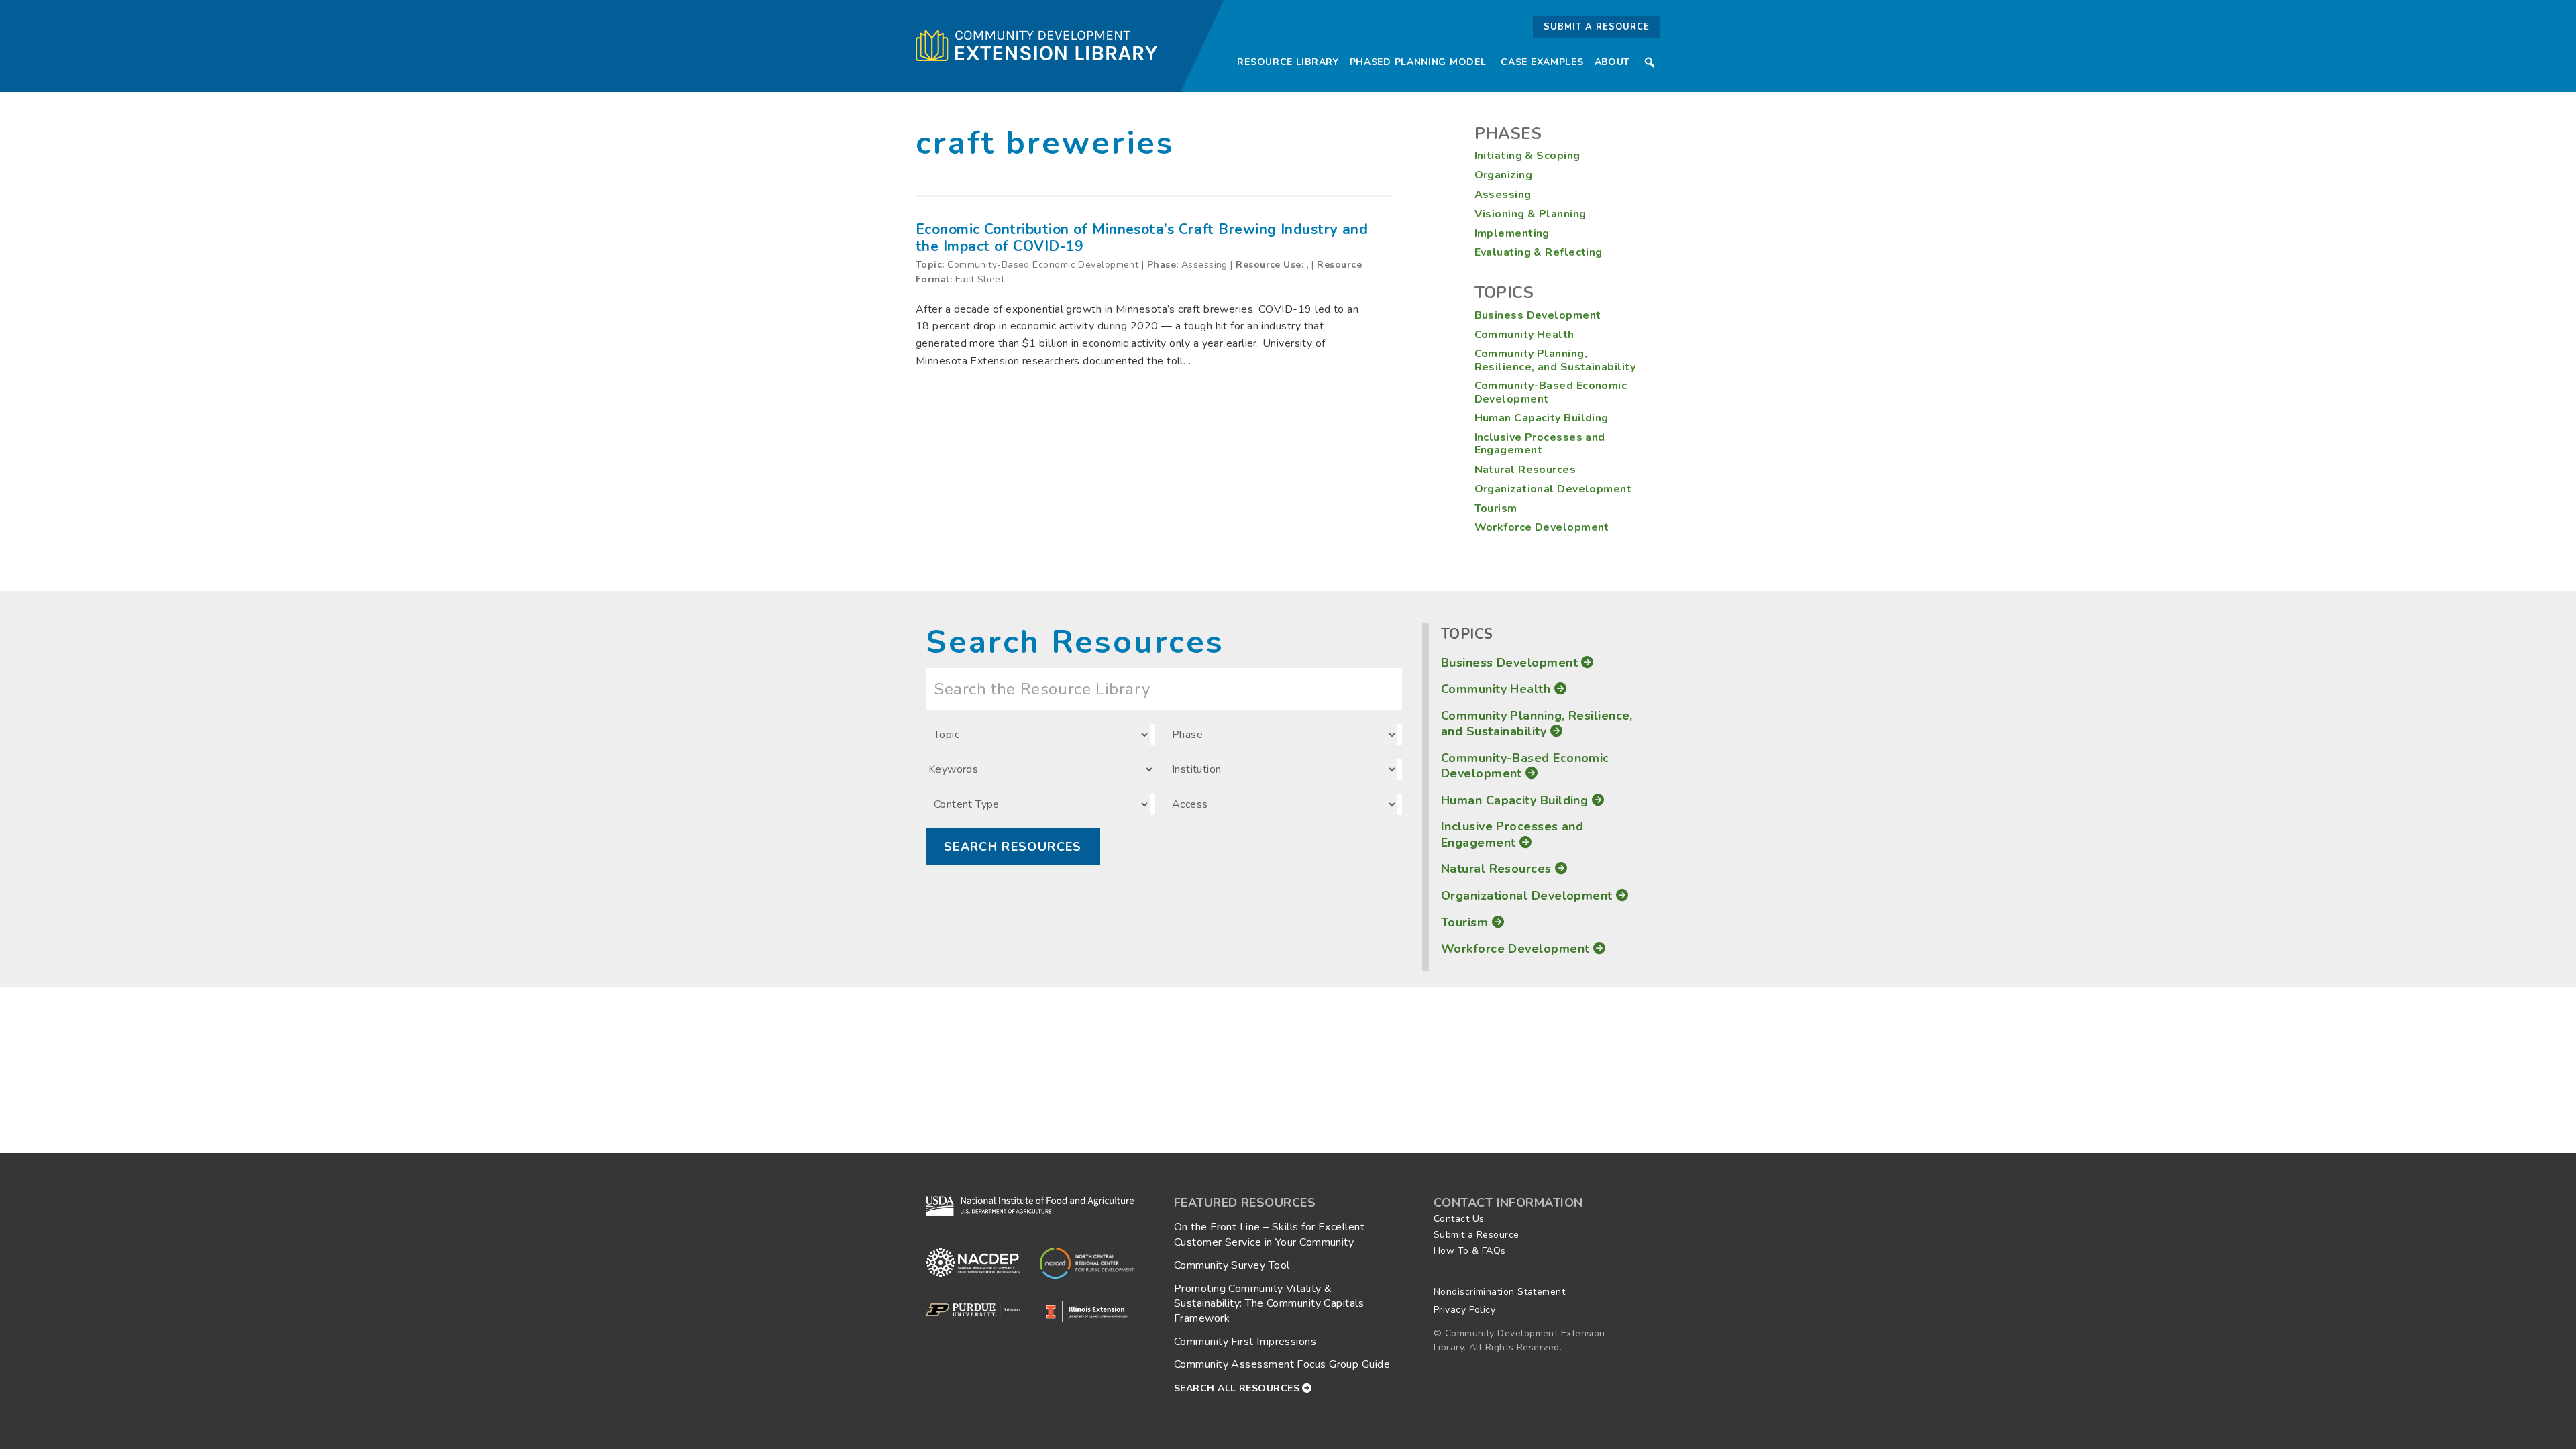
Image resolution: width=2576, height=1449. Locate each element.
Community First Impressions (1245, 1342)
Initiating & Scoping (1527, 156)
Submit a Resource (1597, 27)
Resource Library (1288, 62)
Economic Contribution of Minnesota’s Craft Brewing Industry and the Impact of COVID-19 (1142, 238)
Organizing (1504, 175)
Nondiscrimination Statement (1499, 1292)
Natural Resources (1525, 470)
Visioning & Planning (1531, 214)
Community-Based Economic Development (1551, 392)
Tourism (1496, 508)
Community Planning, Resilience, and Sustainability (1555, 360)
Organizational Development (1553, 489)
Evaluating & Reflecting (1539, 252)
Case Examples (1542, 62)
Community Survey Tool (1232, 1265)
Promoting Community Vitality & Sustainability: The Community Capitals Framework (1269, 1304)
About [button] (1613, 62)
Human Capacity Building (1542, 418)
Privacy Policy (1464, 1310)
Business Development (1538, 315)
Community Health (1524, 335)
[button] (1650, 62)
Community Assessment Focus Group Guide (1282, 1364)
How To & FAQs (1470, 1251)
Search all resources (1238, 1388)
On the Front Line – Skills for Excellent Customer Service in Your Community (1269, 1234)
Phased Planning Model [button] (1418, 62)
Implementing (1512, 233)
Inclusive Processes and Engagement (1540, 444)
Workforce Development (1542, 527)
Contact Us (1459, 1219)
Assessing (1503, 195)
